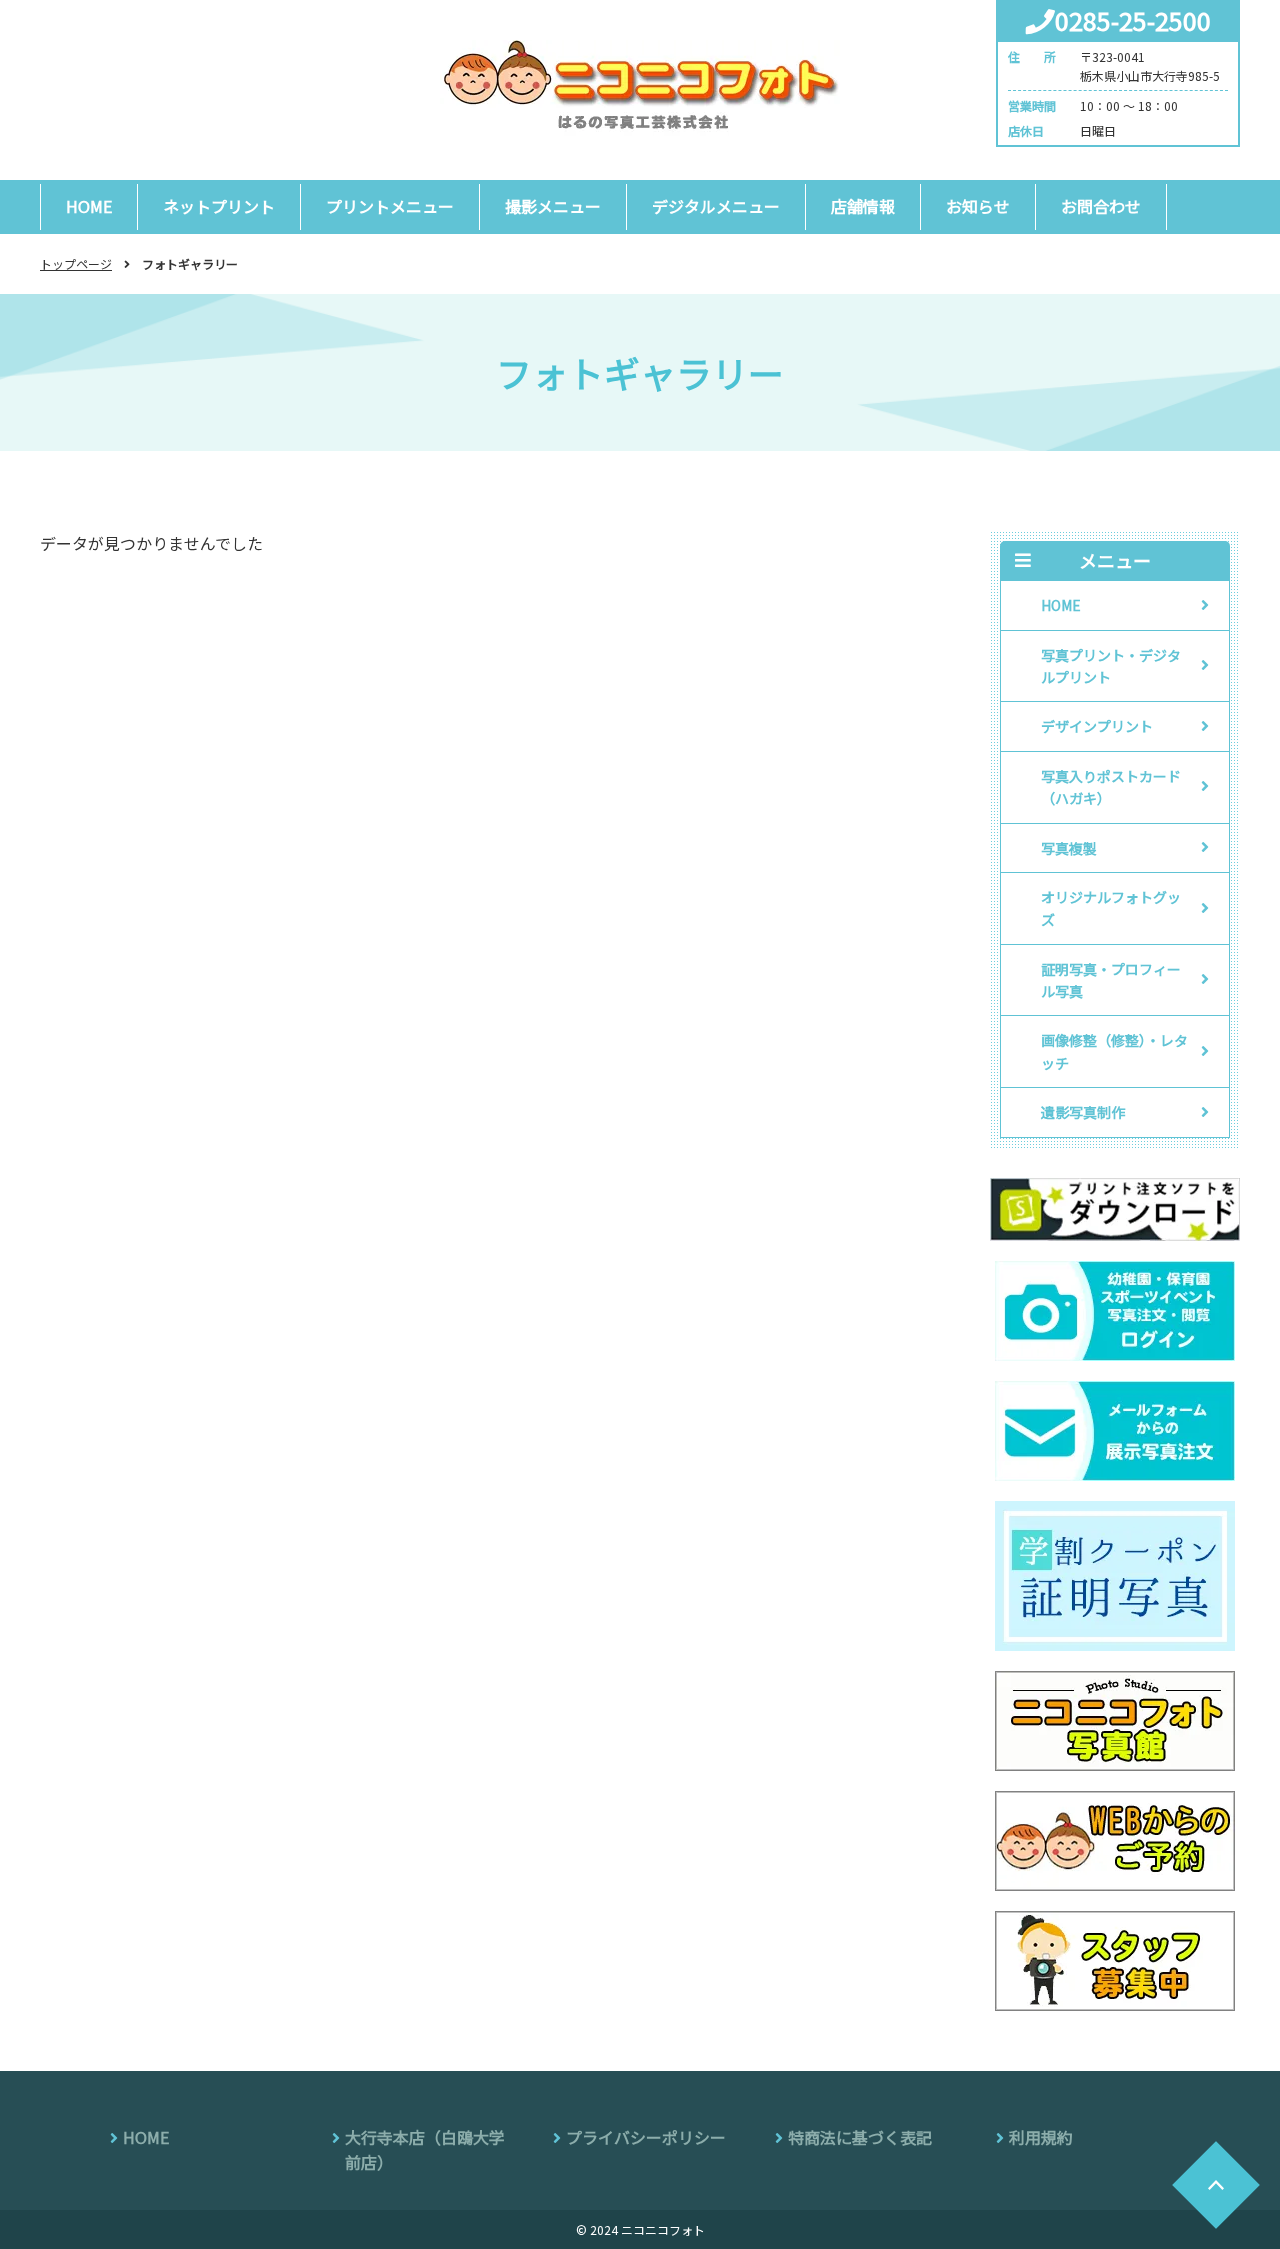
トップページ (76, 263)
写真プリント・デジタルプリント (1111, 666)
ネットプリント (219, 206)
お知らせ (978, 206)
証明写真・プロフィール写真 (1111, 980)
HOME (89, 206)
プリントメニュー (390, 206)
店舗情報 (863, 206)
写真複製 (1069, 848)
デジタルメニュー (716, 206)
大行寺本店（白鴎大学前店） (425, 2150)
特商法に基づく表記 (860, 2137)
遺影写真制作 (1083, 1112)
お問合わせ (1101, 206)
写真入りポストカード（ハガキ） (1111, 787)
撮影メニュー (553, 206)
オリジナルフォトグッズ (1111, 908)
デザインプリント (1097, 726)
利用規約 (1041, 2137)
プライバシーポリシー (646, 2137)
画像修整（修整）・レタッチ (1114, 1051)
